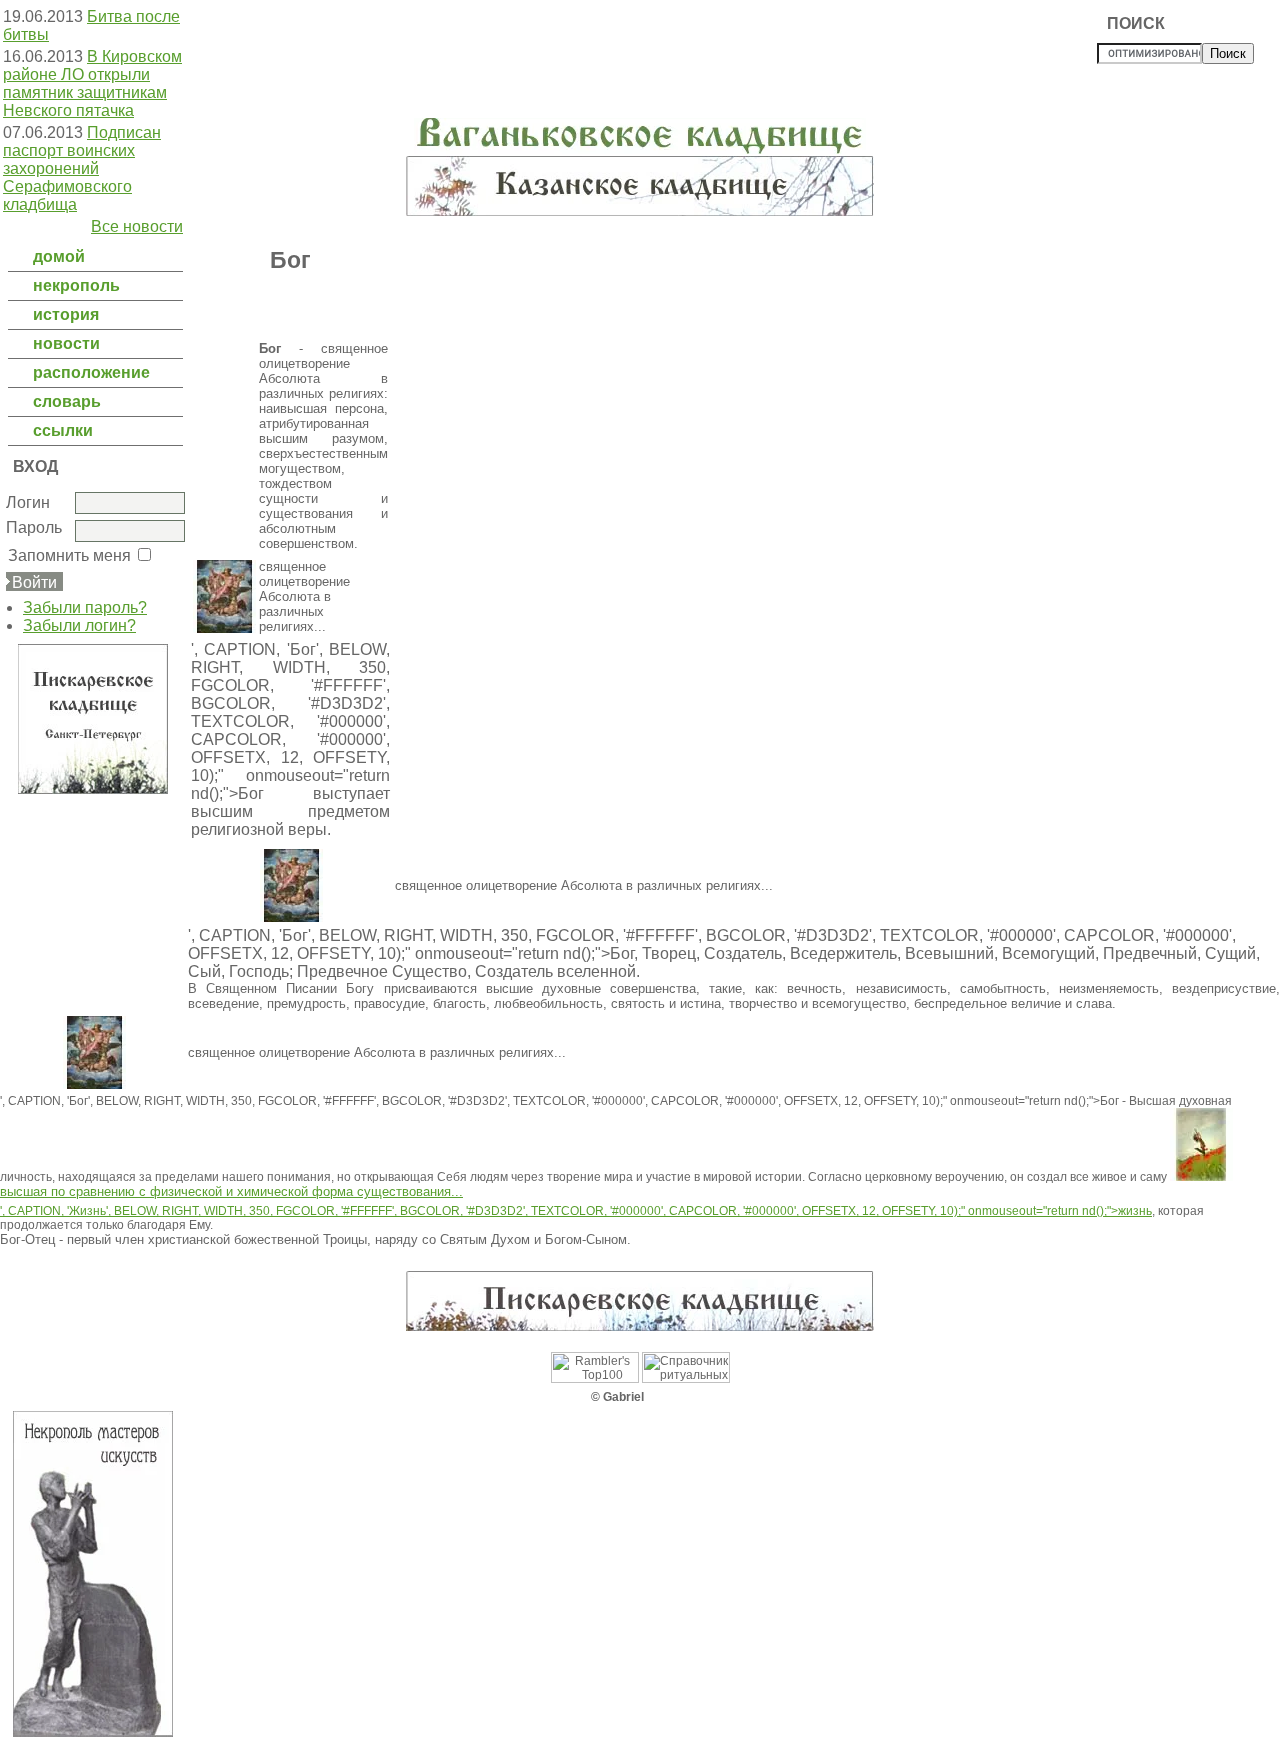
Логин (28, 502)
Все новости (137, 226)
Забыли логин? (79, 625)
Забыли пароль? (85, 607)
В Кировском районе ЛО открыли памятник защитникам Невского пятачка (92, 83)
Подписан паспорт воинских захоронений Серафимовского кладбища (82, 168)
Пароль (34, 527)
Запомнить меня (69, 555)
